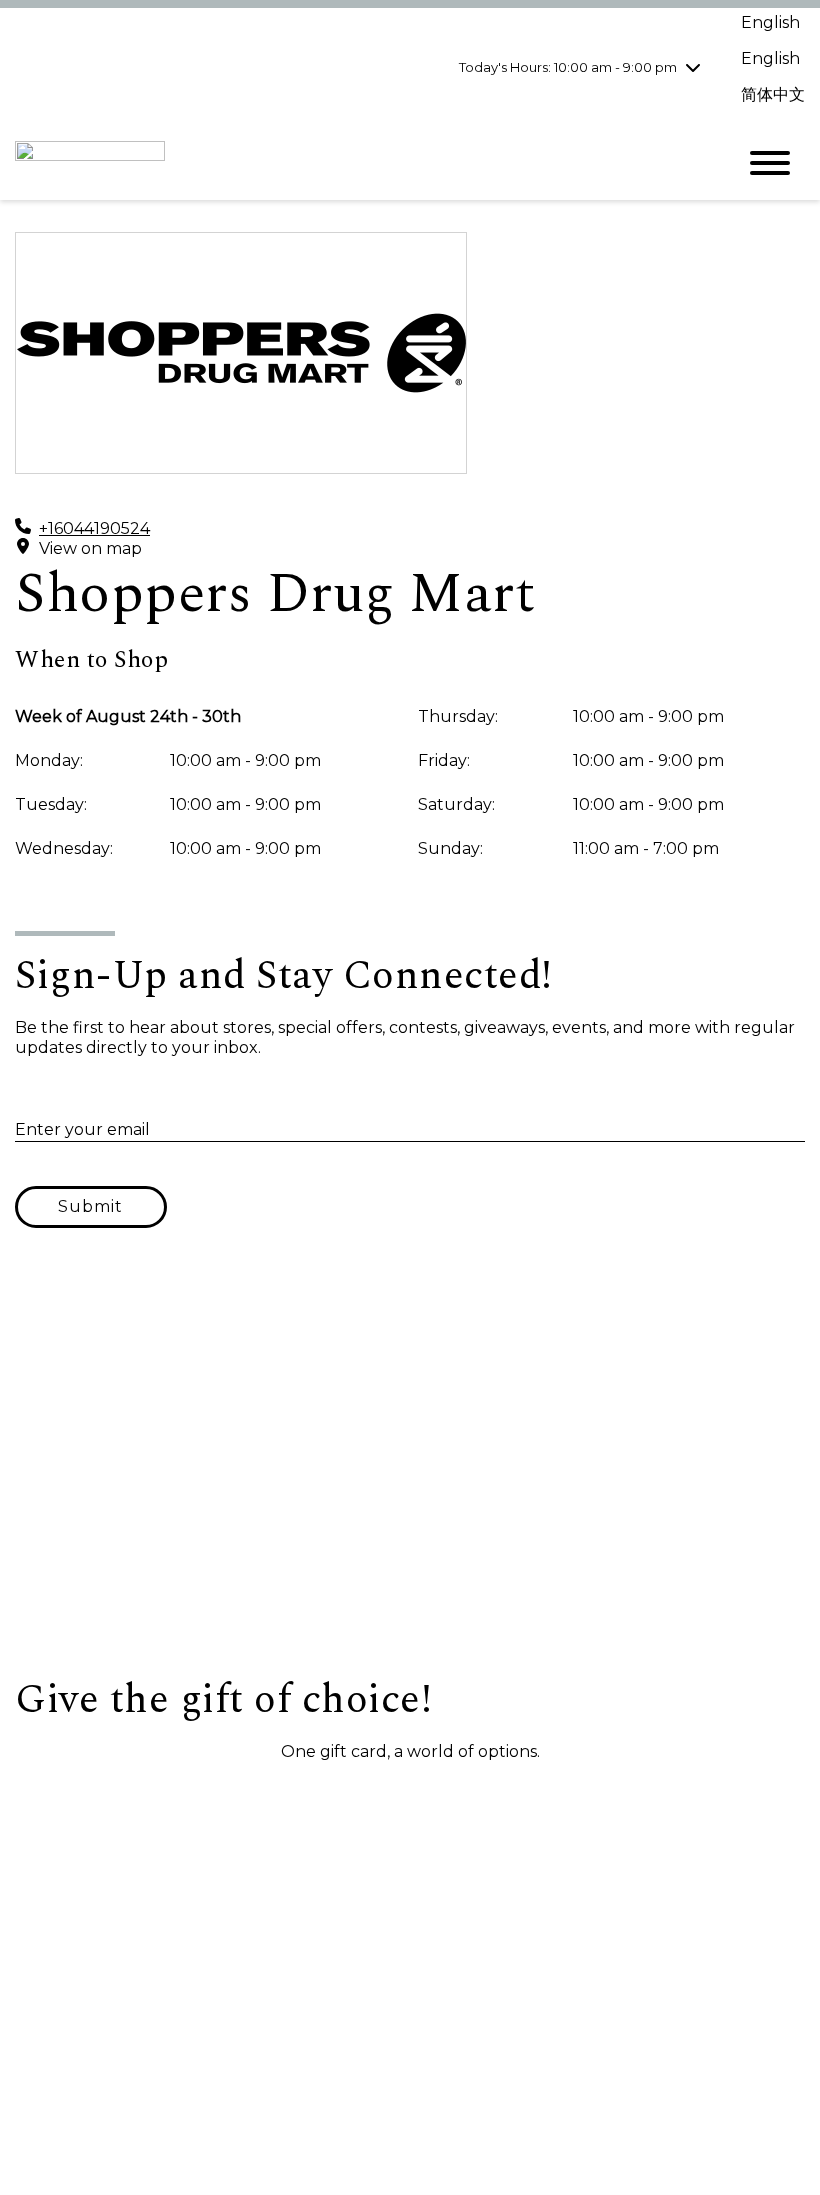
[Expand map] (410, 1476)
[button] (115, 1799)
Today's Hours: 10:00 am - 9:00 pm (568, 67)
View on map (90, 548)
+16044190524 (94, 528)
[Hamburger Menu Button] (770, 163)
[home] (360, 163)
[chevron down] (693, 67)
